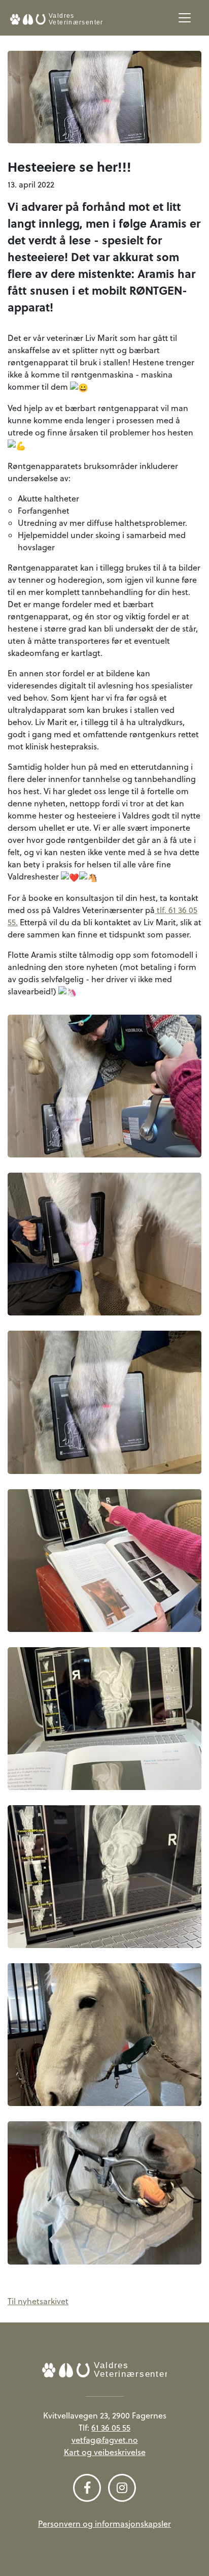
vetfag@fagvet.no (105, 2440)
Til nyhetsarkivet (38, 2301)
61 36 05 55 (111, 2428)
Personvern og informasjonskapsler (104, 2524)
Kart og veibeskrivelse (105, 2452)
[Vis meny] (185, 18)
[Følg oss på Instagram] (122, 2488)
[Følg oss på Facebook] (87, 2488)
